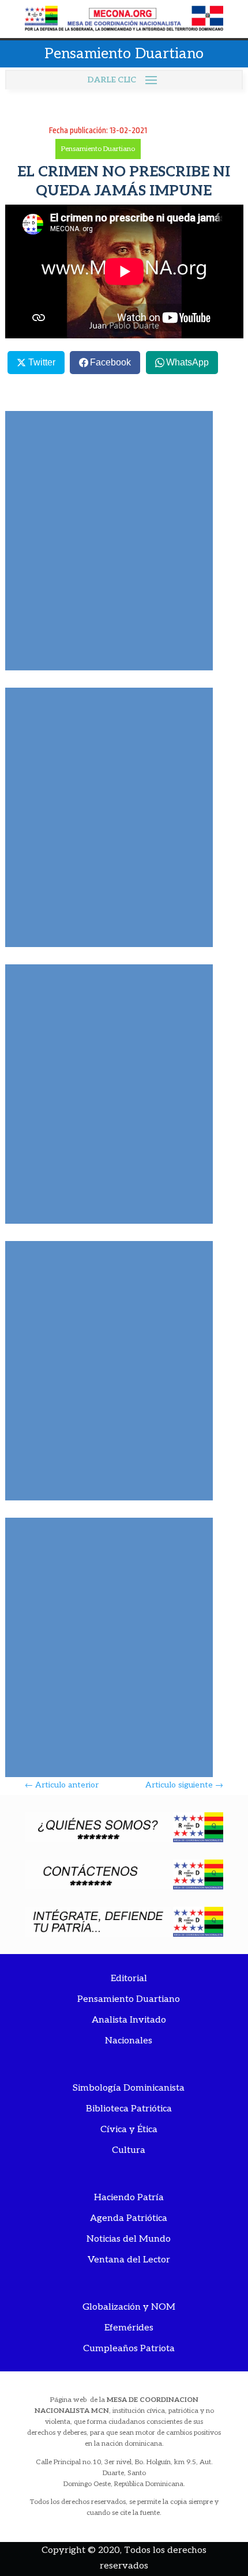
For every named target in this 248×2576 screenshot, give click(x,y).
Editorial (129, 1979)
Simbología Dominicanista (129, 2088)
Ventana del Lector (129, 2260)
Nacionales (129, 2041)
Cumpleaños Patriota (129, 2349)
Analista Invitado (129, 2020)
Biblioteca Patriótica (129, 2109)
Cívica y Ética (129, 2130)
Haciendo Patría (129, 2198)
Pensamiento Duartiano (98, 149)
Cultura (129, 2150)
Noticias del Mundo (129, 2239)
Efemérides (129, 2328)
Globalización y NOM (129, 2307)
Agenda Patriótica (129, 2218)
